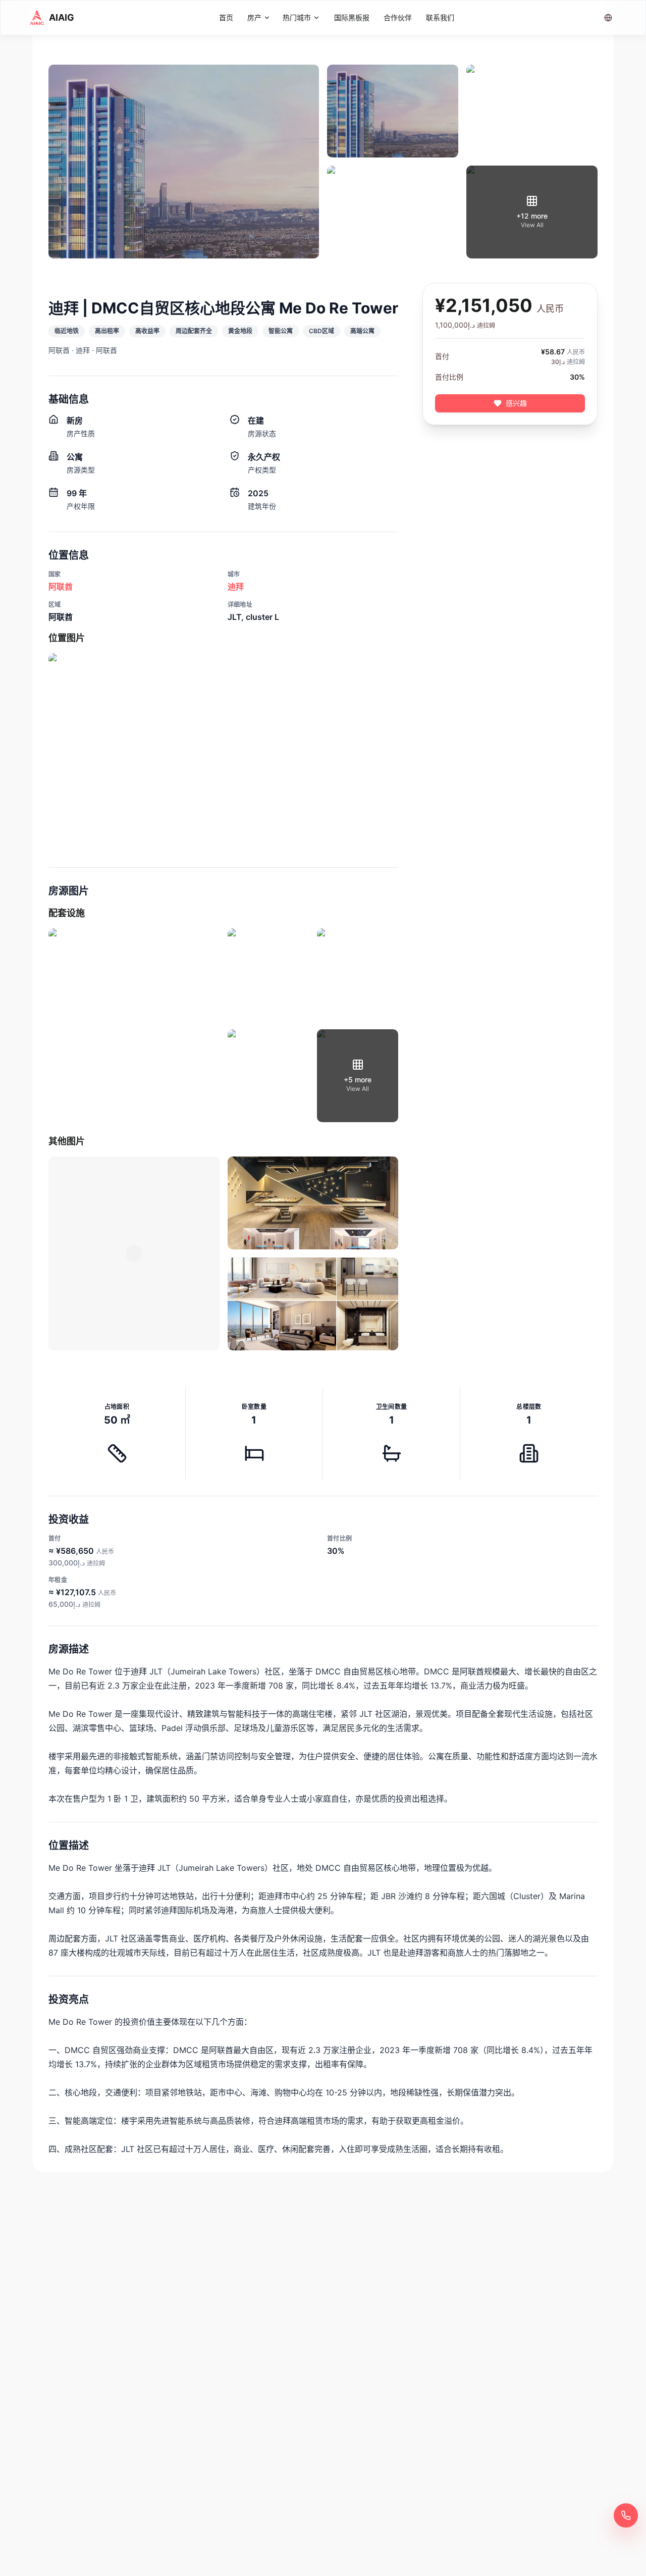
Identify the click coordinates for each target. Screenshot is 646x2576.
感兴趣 (516, 403)
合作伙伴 (398, 17)
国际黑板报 (352, 17)
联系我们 (440, 17)
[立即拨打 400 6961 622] (626, 2515)
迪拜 (236, 587)
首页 (226, 17)
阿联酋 (61, 587)
